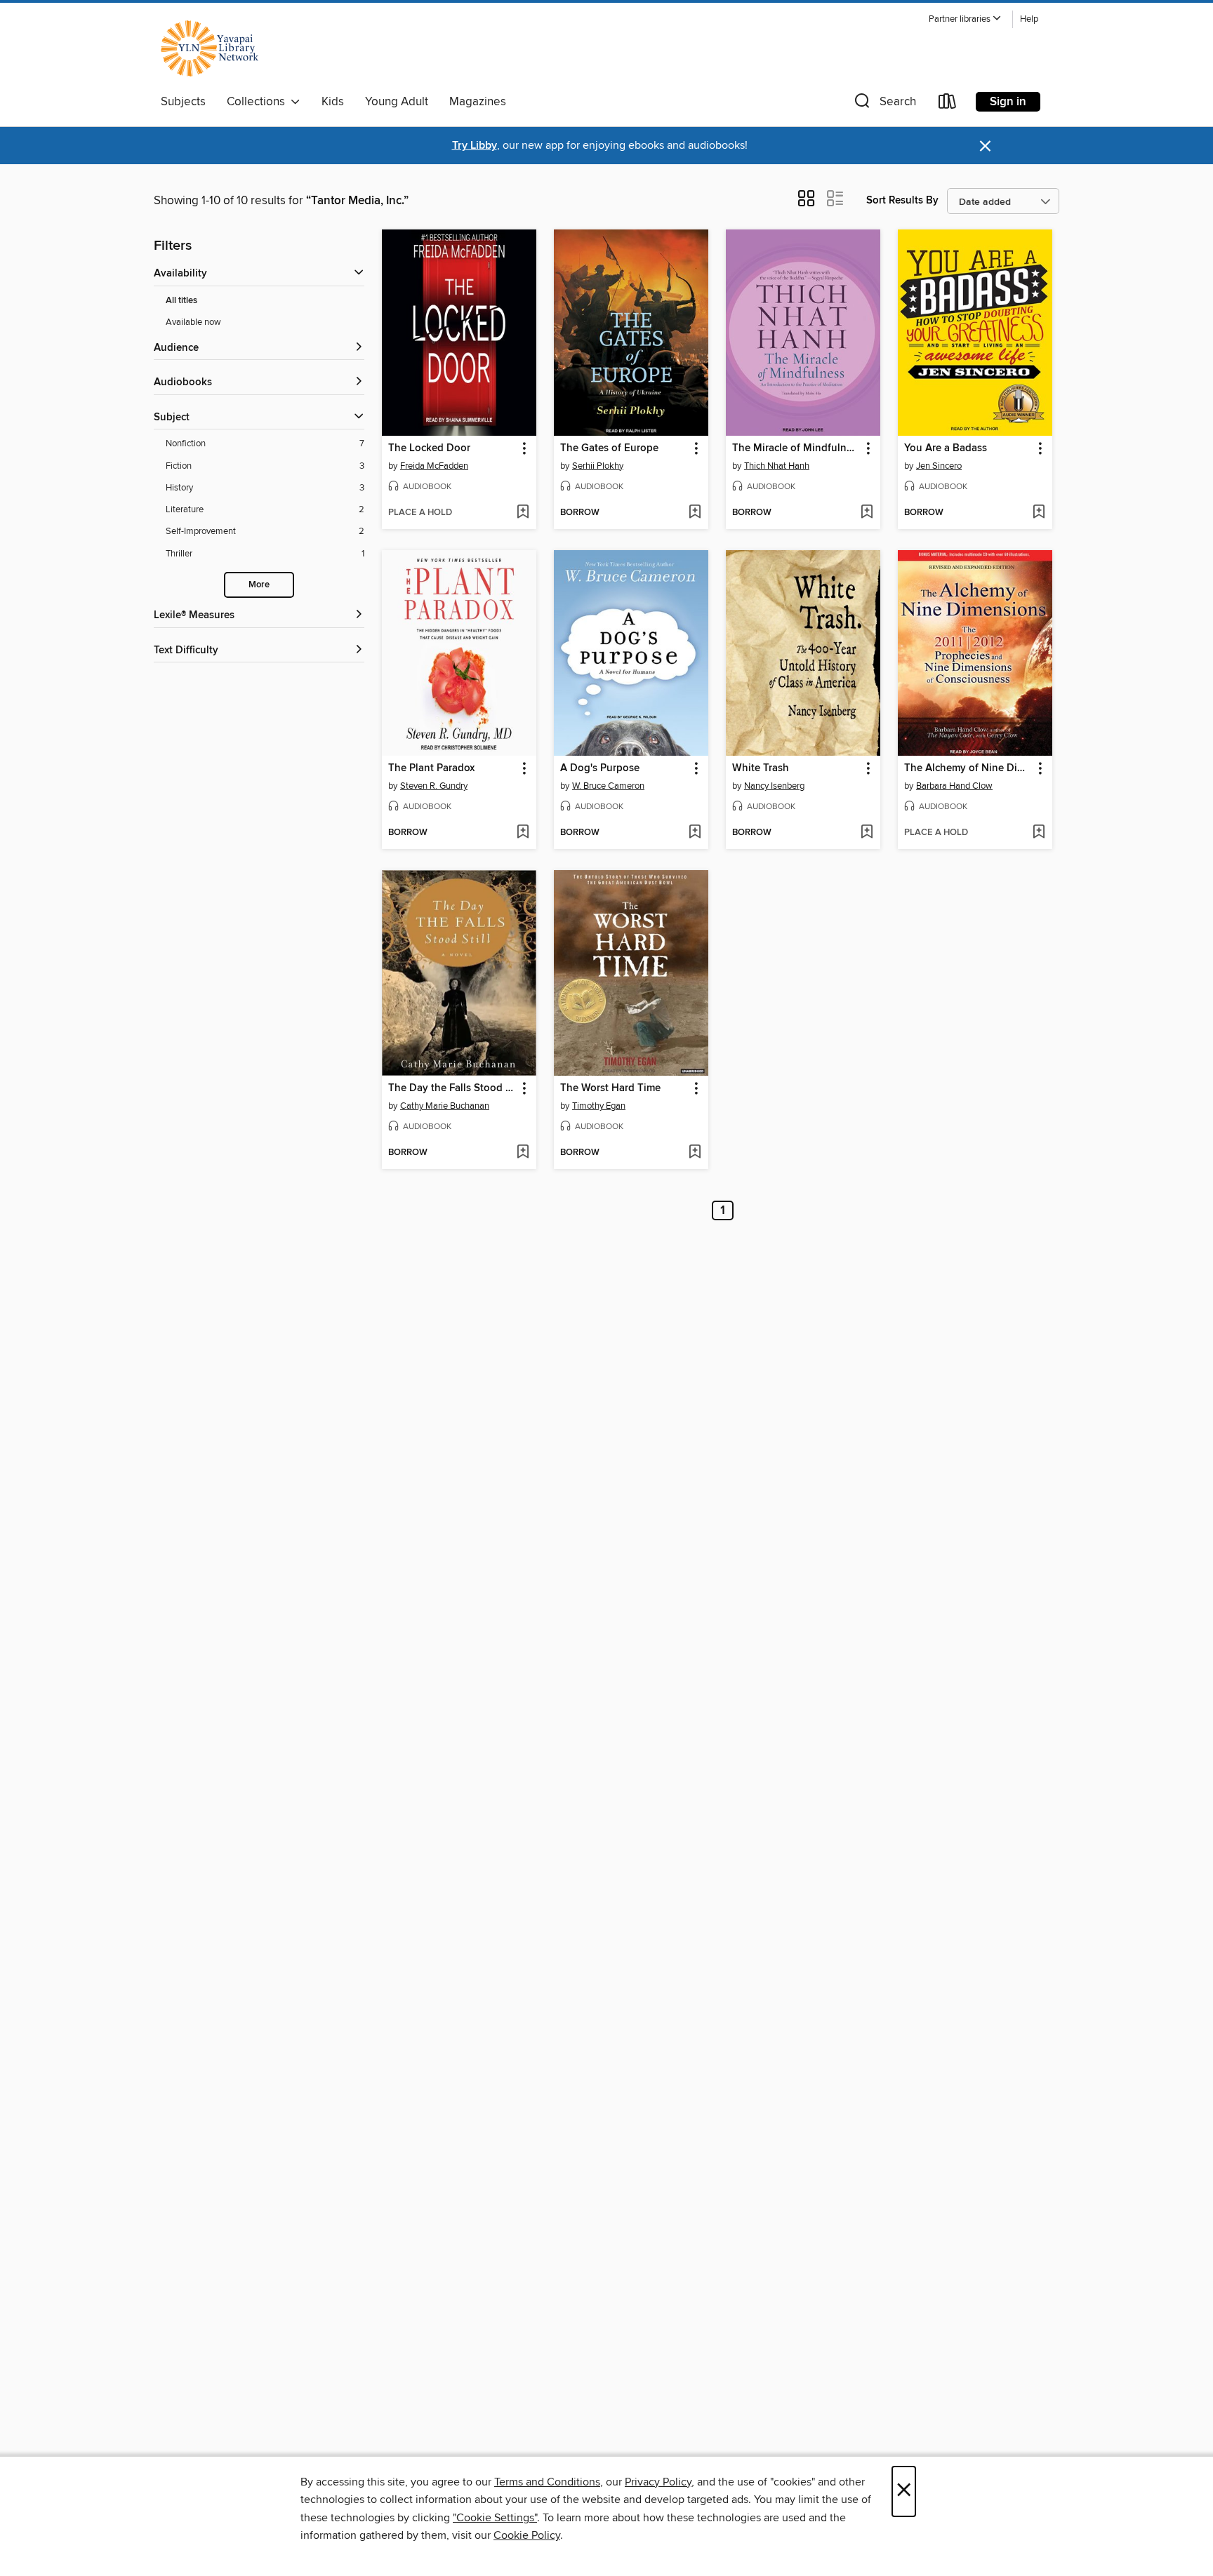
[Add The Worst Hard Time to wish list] (695, 1153)
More (259, 585)
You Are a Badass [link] (946, 448)
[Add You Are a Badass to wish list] (1039, 513)
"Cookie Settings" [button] (495, 2518)
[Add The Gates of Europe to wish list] (695, 513)
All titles (181, 301)
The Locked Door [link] (429, 448)
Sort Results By (902, 200)
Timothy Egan (599, 1106)
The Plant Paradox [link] (431, 768)
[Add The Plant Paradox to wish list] (523, 833)
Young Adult (397, 102)
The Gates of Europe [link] (609, 448)
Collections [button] (259, 102)
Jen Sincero (939, 466)
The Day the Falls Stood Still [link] (452, 1088)
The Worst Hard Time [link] (610, 1088)
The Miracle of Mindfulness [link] (796, 448)
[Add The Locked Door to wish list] (523, 513)
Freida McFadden (434, 466)
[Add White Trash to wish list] (867, 833)
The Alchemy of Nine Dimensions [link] (968, 768)
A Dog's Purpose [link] (600, 768)
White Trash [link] (761, 768)
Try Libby (475, 146)
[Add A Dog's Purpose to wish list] (695, 833)
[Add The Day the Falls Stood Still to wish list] (523, 1153)
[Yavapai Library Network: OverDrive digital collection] (216, 48)
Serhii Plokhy (598, 466)
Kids (333, 102)
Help (1029, 19)
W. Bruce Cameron (608, 786)
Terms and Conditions (547, 2482)
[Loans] (948, 104)
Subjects (183, 102)
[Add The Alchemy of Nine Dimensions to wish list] (1039, 833)
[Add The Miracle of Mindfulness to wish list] (867, 513)
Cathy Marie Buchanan (445, 1106)
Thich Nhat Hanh (777, 466)
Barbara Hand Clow (954, 786)
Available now (193, 322)
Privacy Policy (658, 2482)
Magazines (478, 102)
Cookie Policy (527, 2535)
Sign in (1008, 102)
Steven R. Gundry (434, 786)
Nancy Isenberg (774, 786)
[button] (965, 19)
